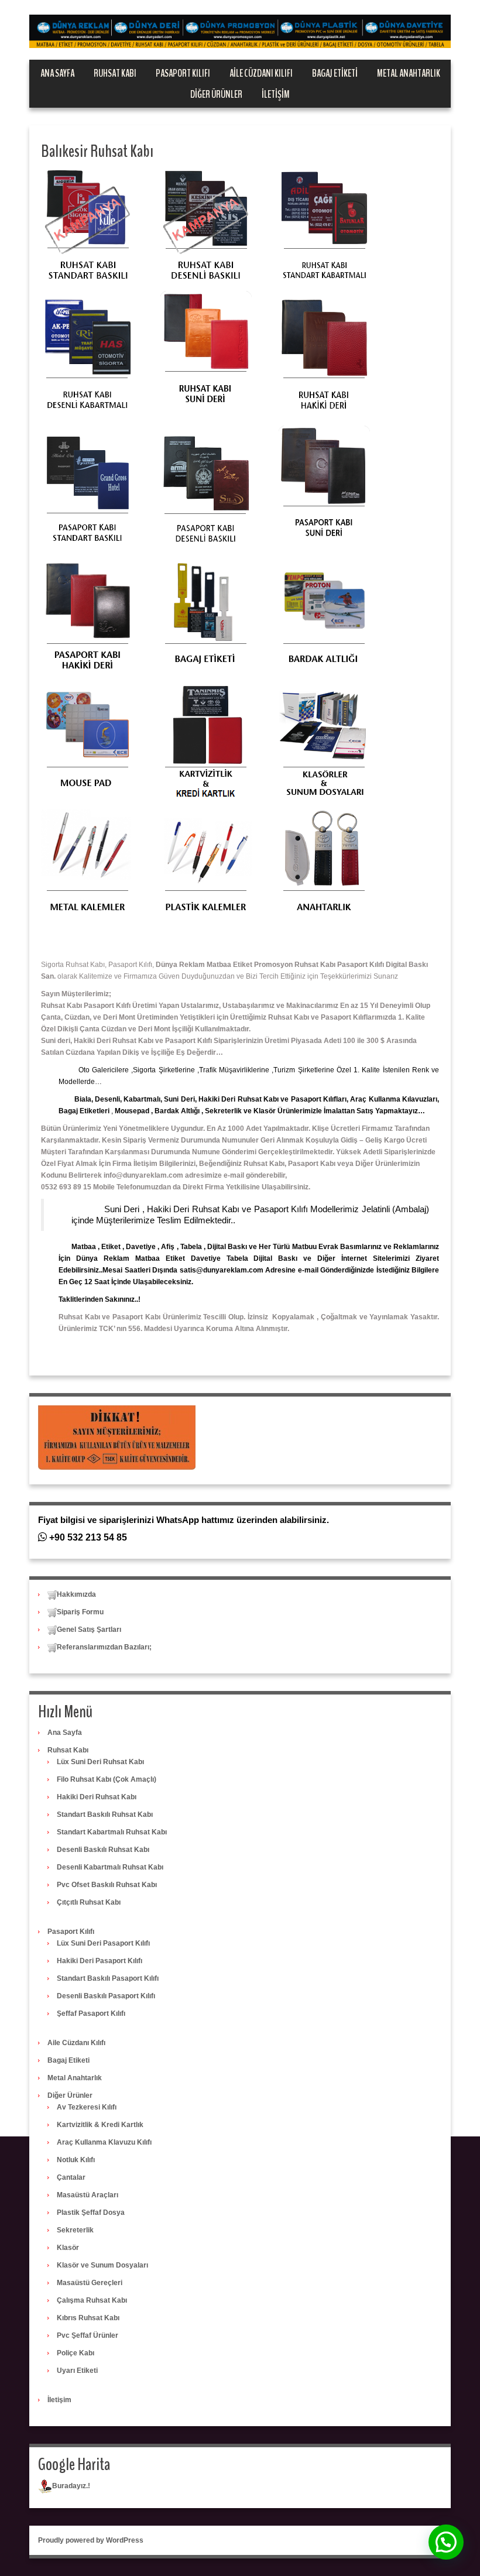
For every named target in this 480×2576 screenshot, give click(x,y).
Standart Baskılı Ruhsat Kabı (105, 1814)
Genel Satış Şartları (89, 1630)
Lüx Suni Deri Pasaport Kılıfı (103, 1943)
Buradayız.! (71, 2486)
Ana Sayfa (57, 73)
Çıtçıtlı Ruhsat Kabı (89, 1902)
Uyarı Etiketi (77, 2371)
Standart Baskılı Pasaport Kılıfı (108, 1978)
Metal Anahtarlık (409, 73)
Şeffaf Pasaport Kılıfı (91, 2014)
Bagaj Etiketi (335, 73)
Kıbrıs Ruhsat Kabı (88, 2318)
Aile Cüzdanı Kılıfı (261, 73)
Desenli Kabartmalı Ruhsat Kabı (110, 1867)
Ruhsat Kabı (115, 73)
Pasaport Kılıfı (183, 73)
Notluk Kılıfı (76, 2160)
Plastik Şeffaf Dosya (91, 2213)
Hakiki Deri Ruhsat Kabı (97, 1797)
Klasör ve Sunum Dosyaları (102, 2265)
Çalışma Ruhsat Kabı (92, 2300)
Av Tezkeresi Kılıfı (87, 2107)
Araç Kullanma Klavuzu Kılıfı (104, 2142)
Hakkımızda (76, 1594)
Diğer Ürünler (216, 94)
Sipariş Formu (80, 1612)
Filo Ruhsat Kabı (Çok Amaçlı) (107, 1779)
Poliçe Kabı (76, 2353)
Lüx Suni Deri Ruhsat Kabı (100, 1762)
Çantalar (71, 2177)
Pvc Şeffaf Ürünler (88, 2335)
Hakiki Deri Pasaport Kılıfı (100, 1961)
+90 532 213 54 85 (87, 1537)
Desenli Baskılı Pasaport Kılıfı (106, 1996)
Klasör (68, 2248)
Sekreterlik (75, 2230)
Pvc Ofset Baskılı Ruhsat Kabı (107, 1885)
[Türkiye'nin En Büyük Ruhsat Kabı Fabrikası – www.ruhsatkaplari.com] (240, 31)
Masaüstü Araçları (88, 2195)
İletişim (276, 94)
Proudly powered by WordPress (91, 2540)
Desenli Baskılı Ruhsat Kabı (103, 1850)
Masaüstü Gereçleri (90, 2283)
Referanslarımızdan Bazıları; (104, 1647)
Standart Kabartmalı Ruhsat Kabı (112, 1832)
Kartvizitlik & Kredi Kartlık (100, 2125)
